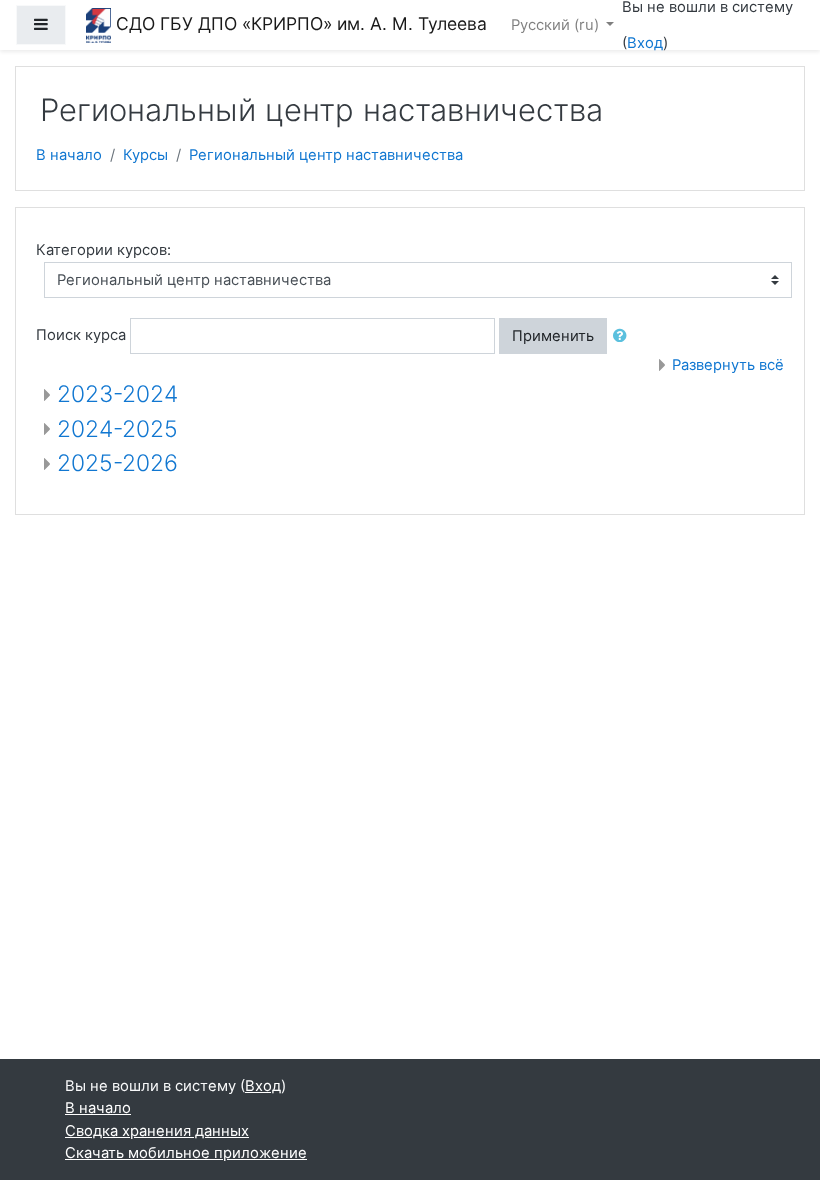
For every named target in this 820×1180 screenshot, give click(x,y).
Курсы (145, 155)
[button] (624, 336)
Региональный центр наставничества (326, 155)
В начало (69, 155)
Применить (553, 336)
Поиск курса (81, 335)
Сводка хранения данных (157, 1131)
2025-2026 (117, 463)
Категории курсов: (103, 250)
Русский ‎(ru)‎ (557, 25)
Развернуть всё (728, 365)
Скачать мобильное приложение (186, 1153)
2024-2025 (117, 429)
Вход (645, 43)
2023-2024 (117, 394)
